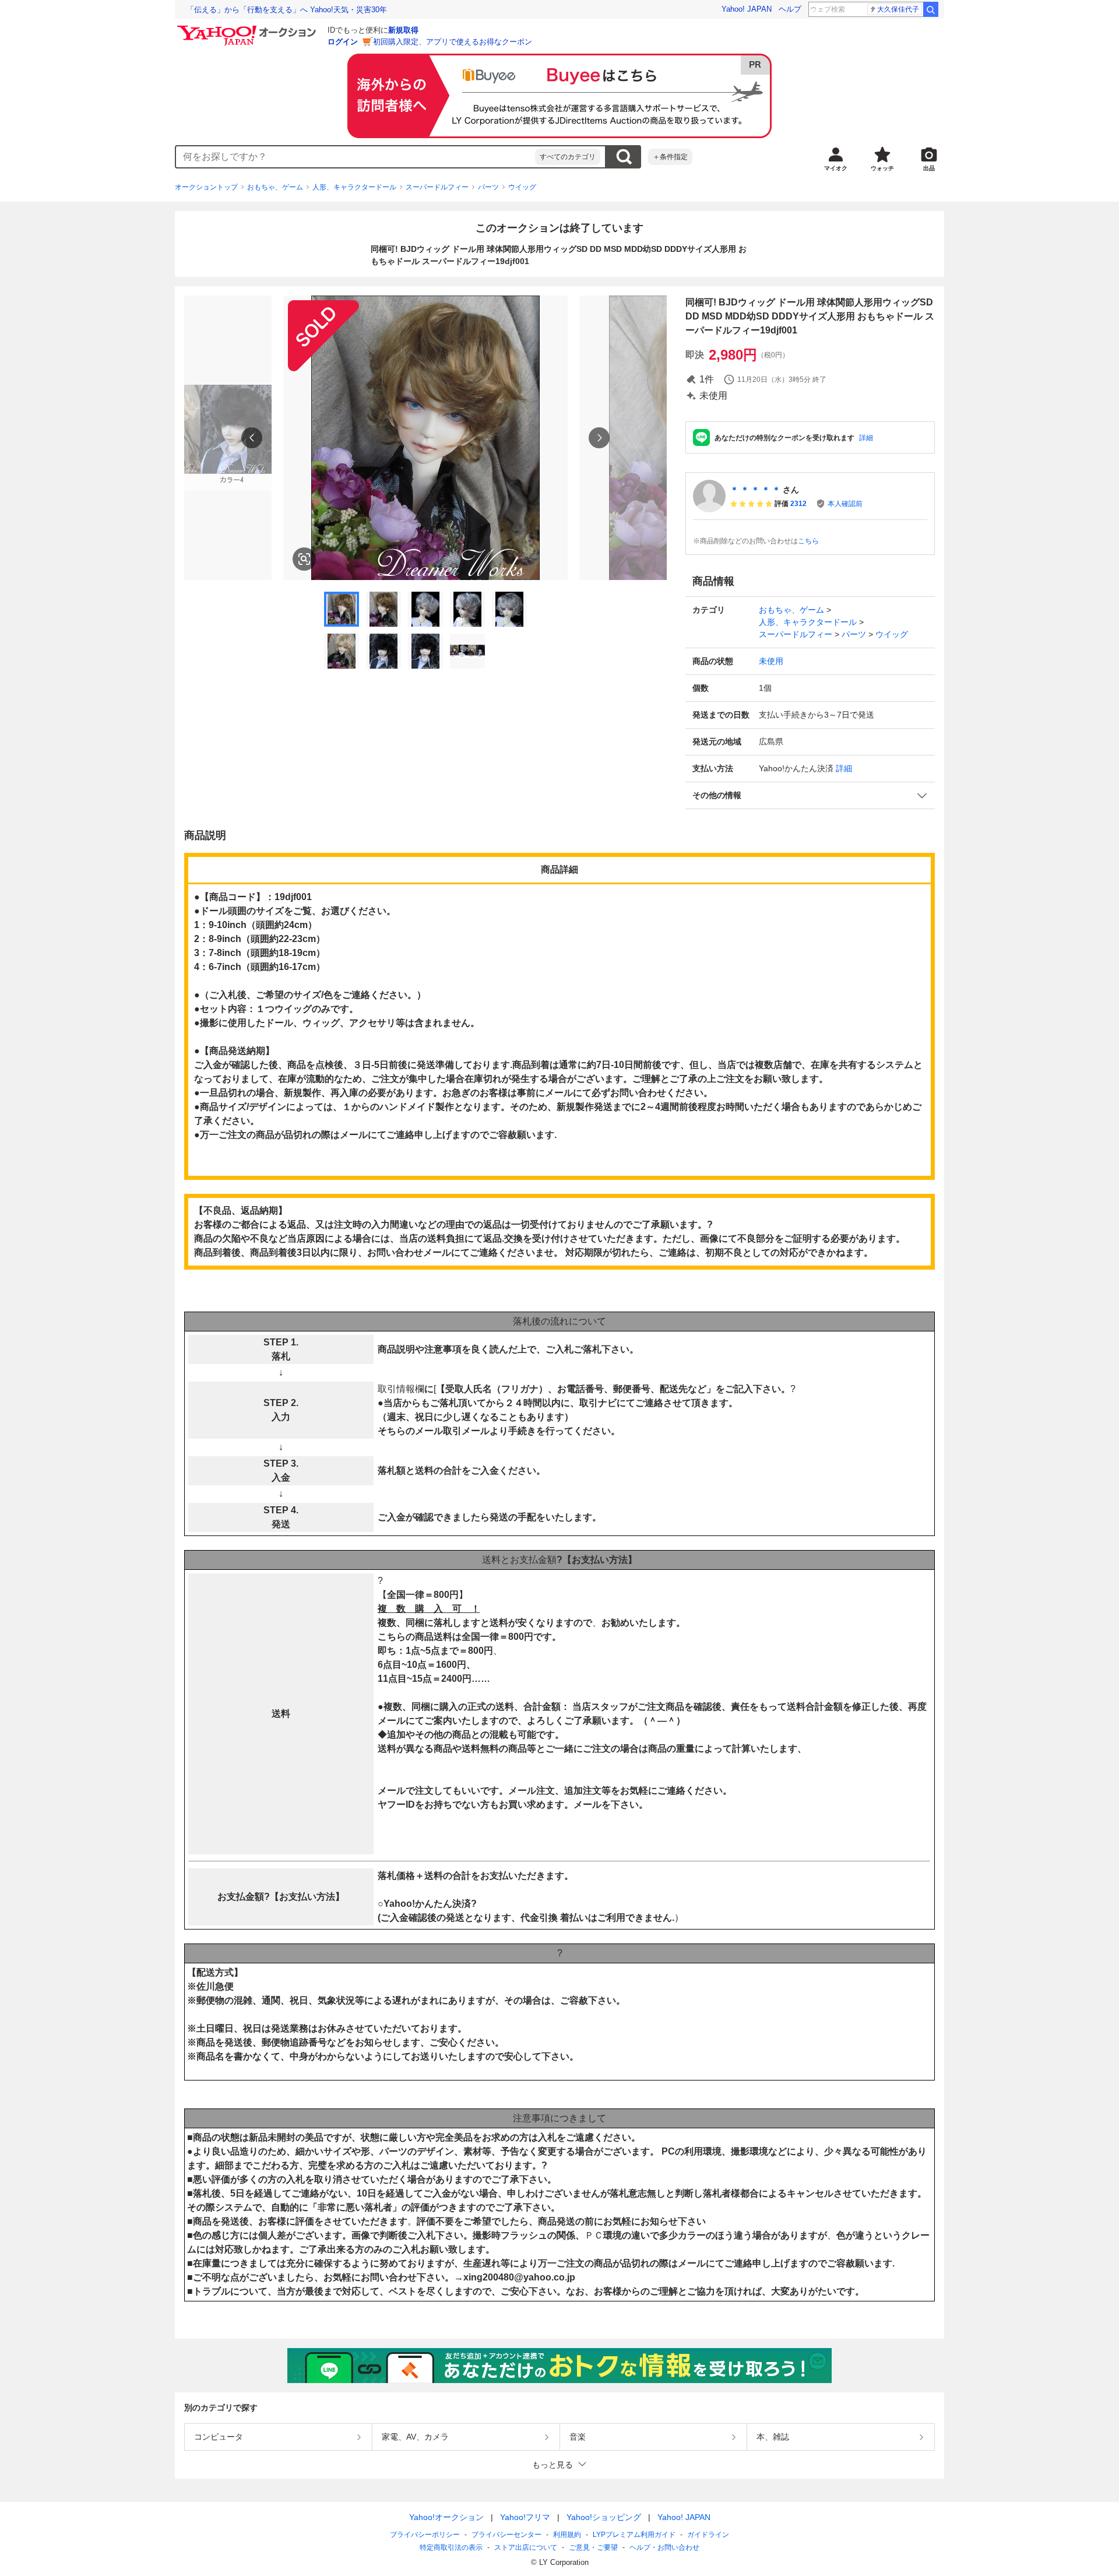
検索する (624, 157)
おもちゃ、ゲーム (275, 187)
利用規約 (567, 2535)
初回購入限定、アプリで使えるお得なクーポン (453, 42)
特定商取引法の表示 (451, 2547)
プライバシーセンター (506, 2535)
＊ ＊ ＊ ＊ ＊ (755, 490)
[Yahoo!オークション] (248, 29)
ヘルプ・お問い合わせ (664, 2547)
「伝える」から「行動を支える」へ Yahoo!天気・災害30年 (287, 10)
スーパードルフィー (437, 187)
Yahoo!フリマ (525, 2517)
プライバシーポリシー (425, 2535)
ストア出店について (526, 2547)
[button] (810, 795)
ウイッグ (522, 187)
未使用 (771, 661)
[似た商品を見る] (304, 559)
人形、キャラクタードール (354, 187)
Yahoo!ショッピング (604, 2517)
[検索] (931, 9)
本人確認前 (845, 504)
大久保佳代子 (898, 9)
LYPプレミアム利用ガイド (634, 2535)
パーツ (488, 187)
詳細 (866, 438)
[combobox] (356, 157)
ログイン (343, 42)
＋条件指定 (670, 157)
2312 (798, 504)
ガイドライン (708, 2535)
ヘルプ (790, 9)
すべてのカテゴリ (568, 157)
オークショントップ (206, 187)
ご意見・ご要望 (593, 2547)
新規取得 (403, 30)
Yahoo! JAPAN (747, 9)
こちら (808, 541)
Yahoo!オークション (446, 2517)
